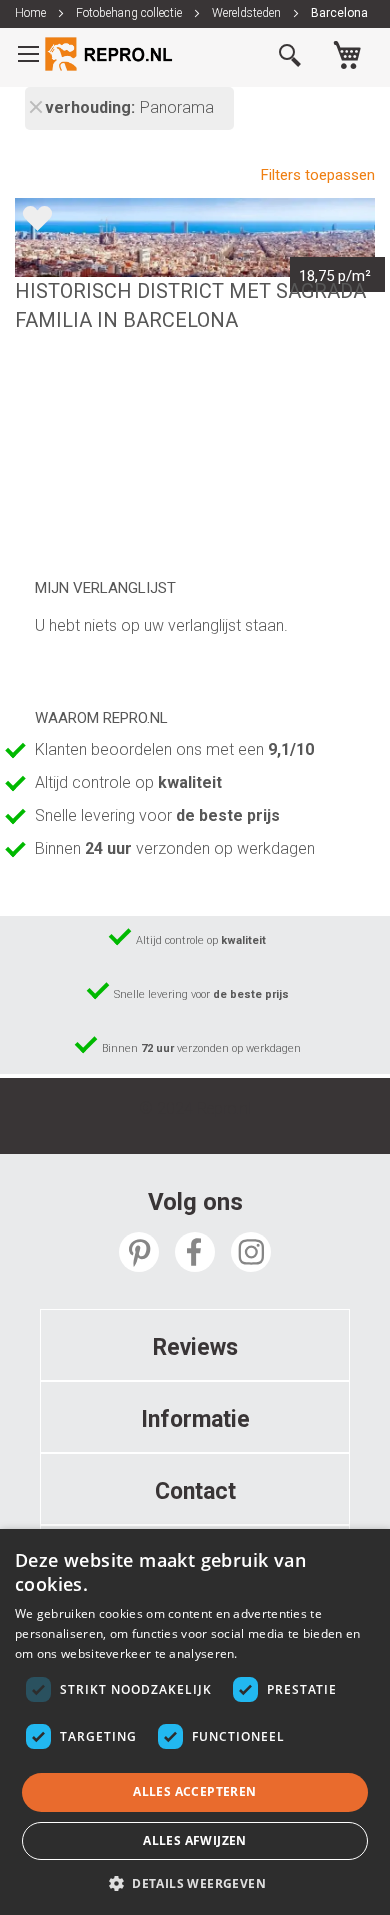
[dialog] (195, 1722)
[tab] (195, 1345)
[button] (195, 1882)
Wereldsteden (248, 13)
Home (32, 13)
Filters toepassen (318, 175)
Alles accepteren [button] (194, 1791)
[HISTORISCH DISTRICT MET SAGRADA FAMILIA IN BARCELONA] (195, 237)
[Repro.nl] (110, 54)
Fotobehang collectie (130, 13)
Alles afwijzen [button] (195, 1840)
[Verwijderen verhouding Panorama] (35, 109)
